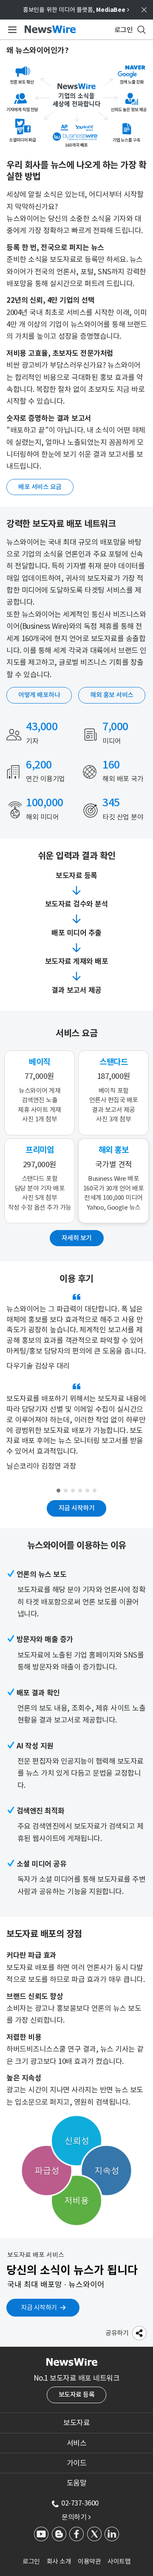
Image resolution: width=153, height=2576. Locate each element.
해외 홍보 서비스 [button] (112, 695)
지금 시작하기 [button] (77, 1508)
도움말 (77, 2483)
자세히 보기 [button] (77, 1238)
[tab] (76, 2423)
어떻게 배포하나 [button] (39, 695)
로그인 (31, 2561)
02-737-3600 (80, 2503)
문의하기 (76, 2517)
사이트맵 (119, 2561)
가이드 (77, 2463)
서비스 (77, 2443)
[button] (139, 2333)
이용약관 (89, 2561)
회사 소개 (59, 2561)
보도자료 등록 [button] (77, 2394)
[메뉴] (11, 30)
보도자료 (76, 2423)
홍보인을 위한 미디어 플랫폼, (76, 10)
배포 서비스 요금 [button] (40, 487)
